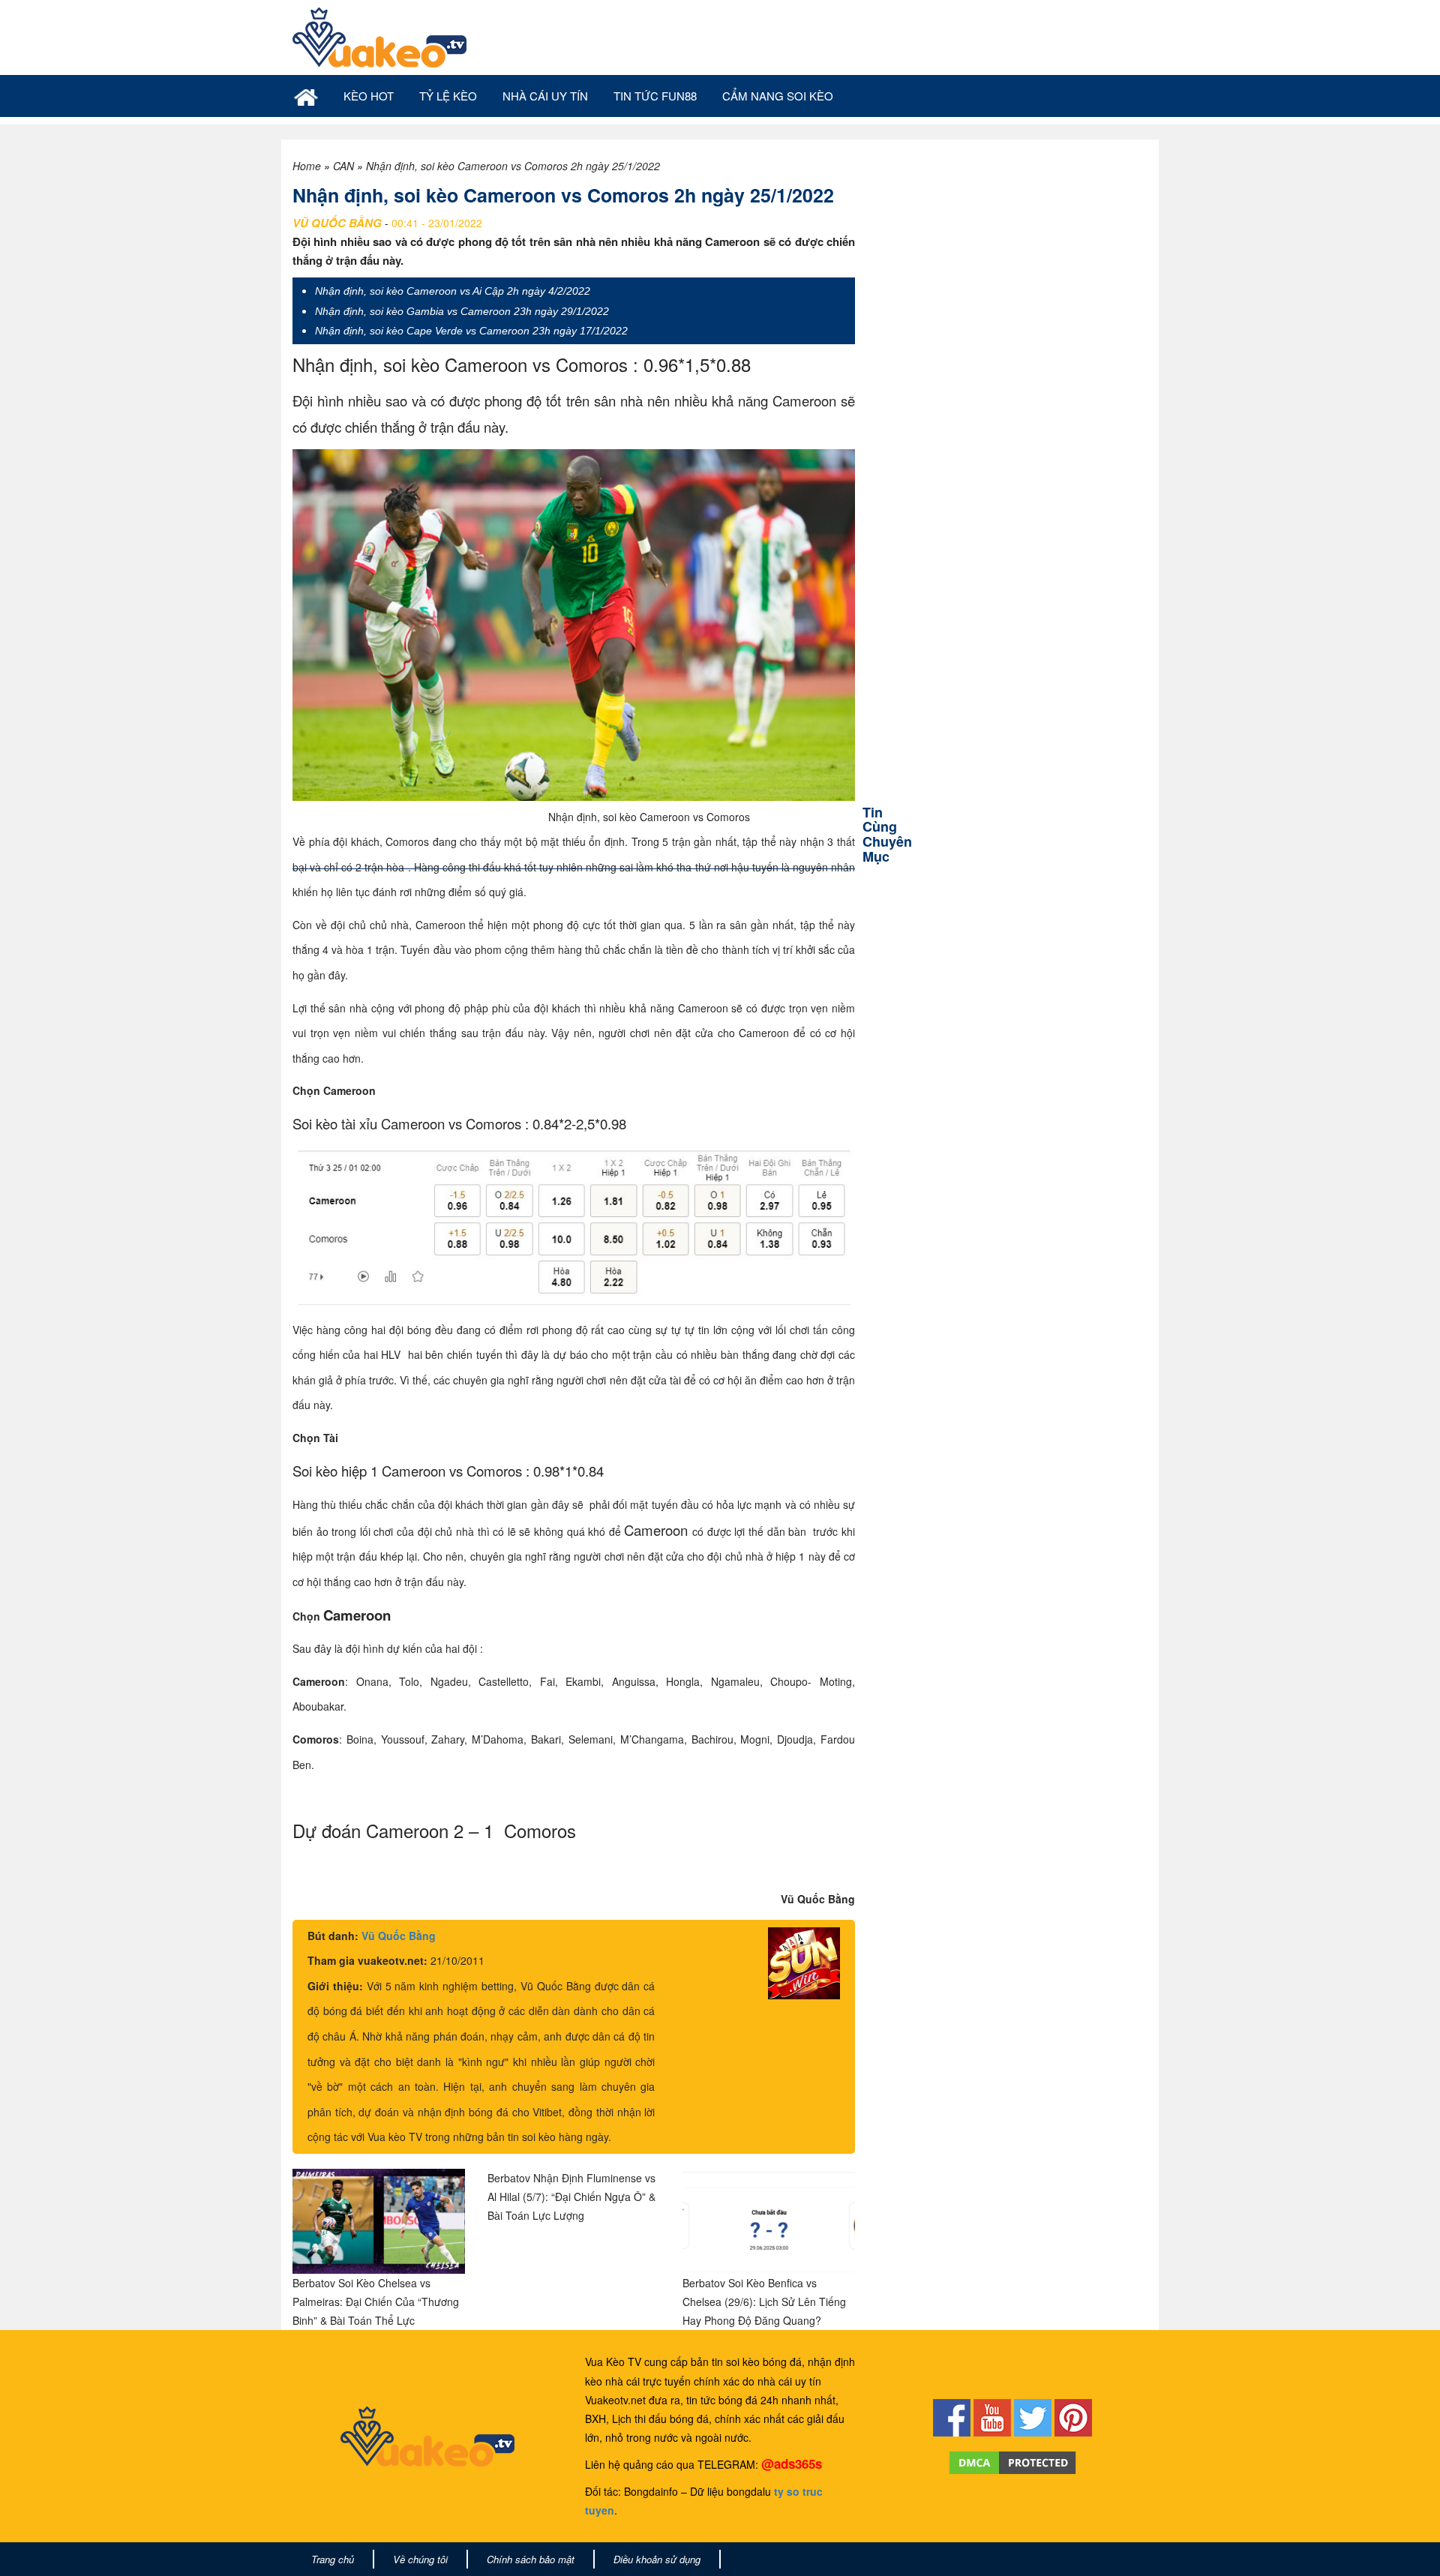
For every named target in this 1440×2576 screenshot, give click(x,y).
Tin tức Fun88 (655, 96)
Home (307, 166)
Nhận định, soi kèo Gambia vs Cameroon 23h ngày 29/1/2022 (462, 311)
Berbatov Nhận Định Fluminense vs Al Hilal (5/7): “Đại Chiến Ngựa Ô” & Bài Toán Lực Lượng (571, 2197)
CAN (343, 166)
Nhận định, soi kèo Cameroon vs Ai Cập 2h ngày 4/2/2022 (453, 291)
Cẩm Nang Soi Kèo (778, 96)
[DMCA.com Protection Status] (1013, 2461)
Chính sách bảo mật (531, 2559)
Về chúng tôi (420, 2559)
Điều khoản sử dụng (657, 2559)
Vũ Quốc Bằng (399, 1936)
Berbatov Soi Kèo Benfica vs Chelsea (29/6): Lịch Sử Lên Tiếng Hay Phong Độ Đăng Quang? (764, 2302)
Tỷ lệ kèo (448, 96)
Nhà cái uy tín (545, 96)
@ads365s (792, 2464)
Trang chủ (333, 2559)
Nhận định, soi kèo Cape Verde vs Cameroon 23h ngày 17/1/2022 (471, 331)
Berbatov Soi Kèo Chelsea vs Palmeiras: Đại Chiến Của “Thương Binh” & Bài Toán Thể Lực (376, 2302)
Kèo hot (369, 96)
